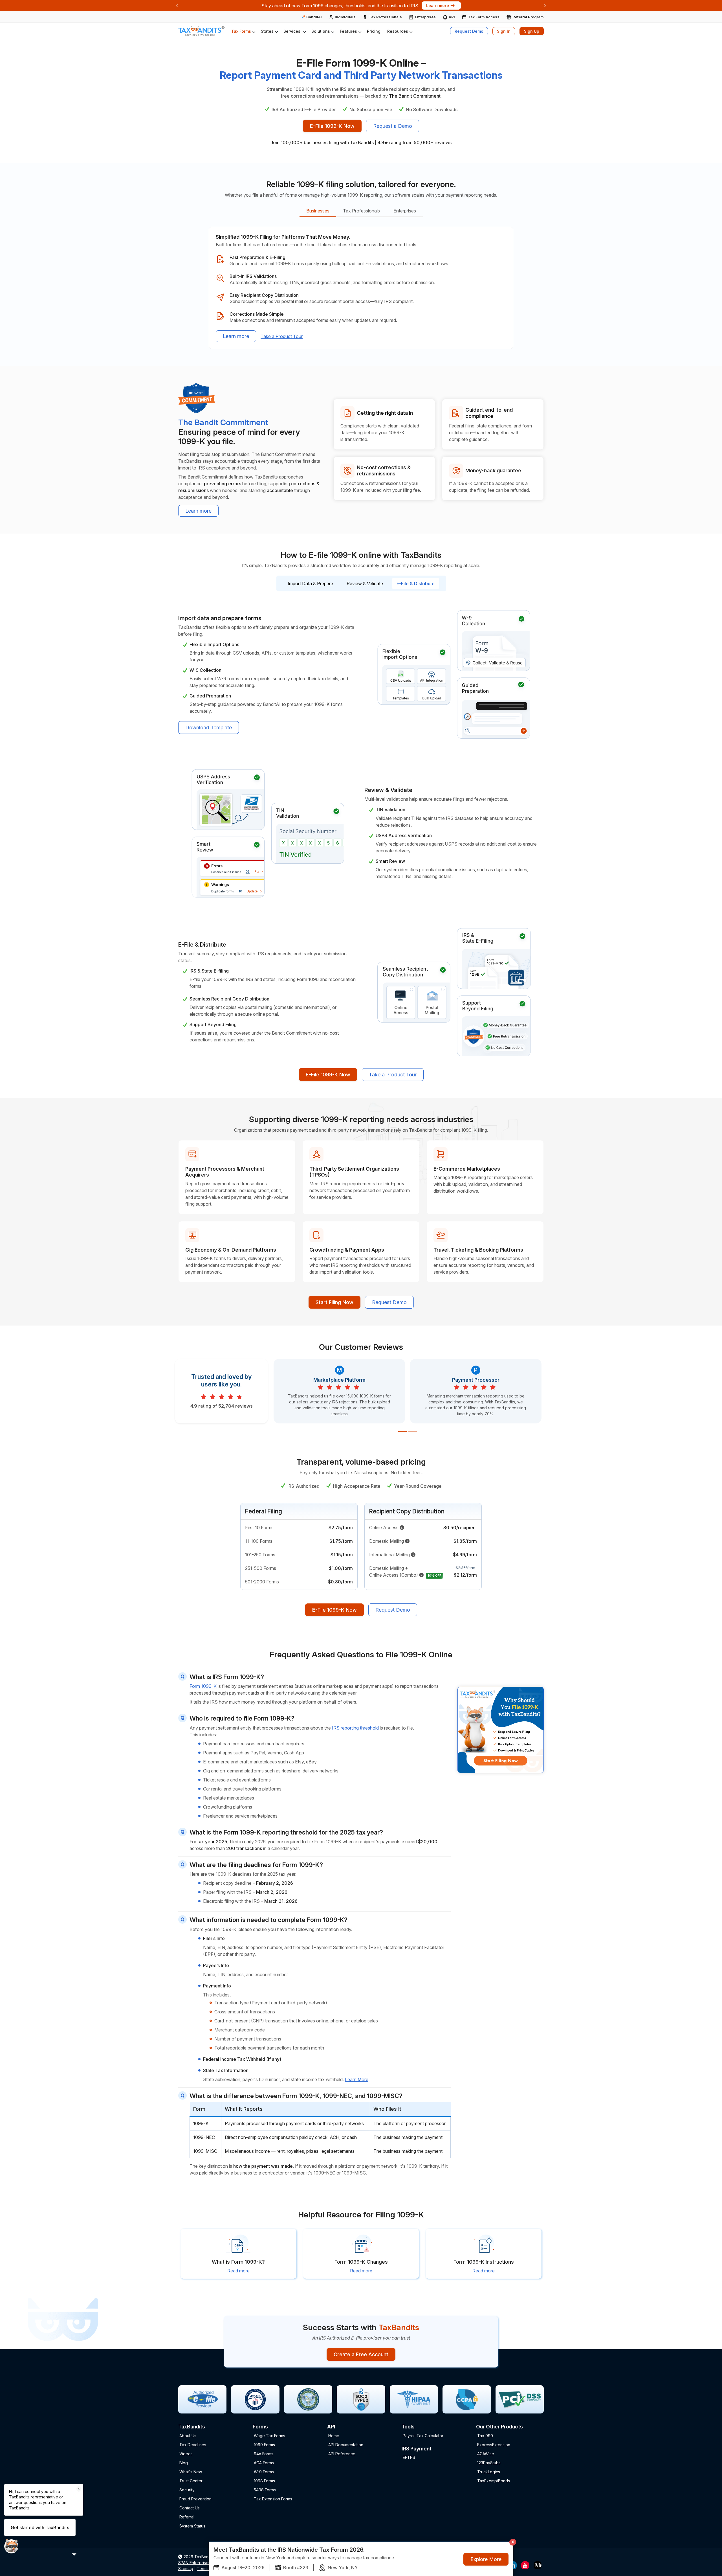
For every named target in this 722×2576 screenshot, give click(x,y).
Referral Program (528, 17)
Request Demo (469, 31)
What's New (191, 2472)
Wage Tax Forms (269, 2436)
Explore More (486, 2559)
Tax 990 (485, 2436)
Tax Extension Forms (273, 2499)
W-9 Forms (264, 2472)
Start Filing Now (334, 1302)
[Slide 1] (402, 1431)
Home (334, 2436)
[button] (243, 31)
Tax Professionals (385, 17)
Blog (184, 2463)
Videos (186, 2454)
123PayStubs (489, 2463)
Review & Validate (365, 583)
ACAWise (486, 2454)
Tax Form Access (484, 17)
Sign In (504, 31)
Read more (238, 2271)
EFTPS (409, 2457)
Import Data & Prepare (310, 583)
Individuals (345, 17)
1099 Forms (264, 2445)
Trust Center (191, 2481)
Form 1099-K (203, 1686)
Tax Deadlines (193, 2445)
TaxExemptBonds (494, 2481)
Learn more (236, 336)
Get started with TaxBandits (40, 2527)
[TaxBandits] (201, 31)
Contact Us (190, 2508)
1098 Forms (264, 2481)
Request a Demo (393, 126)
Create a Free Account (361, 2354)
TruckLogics (489, 2472)
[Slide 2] (413, 1431)
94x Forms (264, 2454)
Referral (187, 2517)
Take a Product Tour (282, 336)
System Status (192, 2526)
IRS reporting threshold (355, 1728)
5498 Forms (265, 2490)
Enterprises (425, 17)
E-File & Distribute (416, 583)
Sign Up (532, 31)
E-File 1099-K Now (332, 126)
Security (187, 2490)
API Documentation (346, 2445)
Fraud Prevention (195, 2499)
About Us (188, 2436)
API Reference (342, 2454)
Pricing (374, 31)
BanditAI (314, 17)
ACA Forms (264, 2463)
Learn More (357, 2079)
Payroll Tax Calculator (423, 2436)
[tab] (318, 211)
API (452, 17)
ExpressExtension (494, 2445)
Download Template (209, 728)
